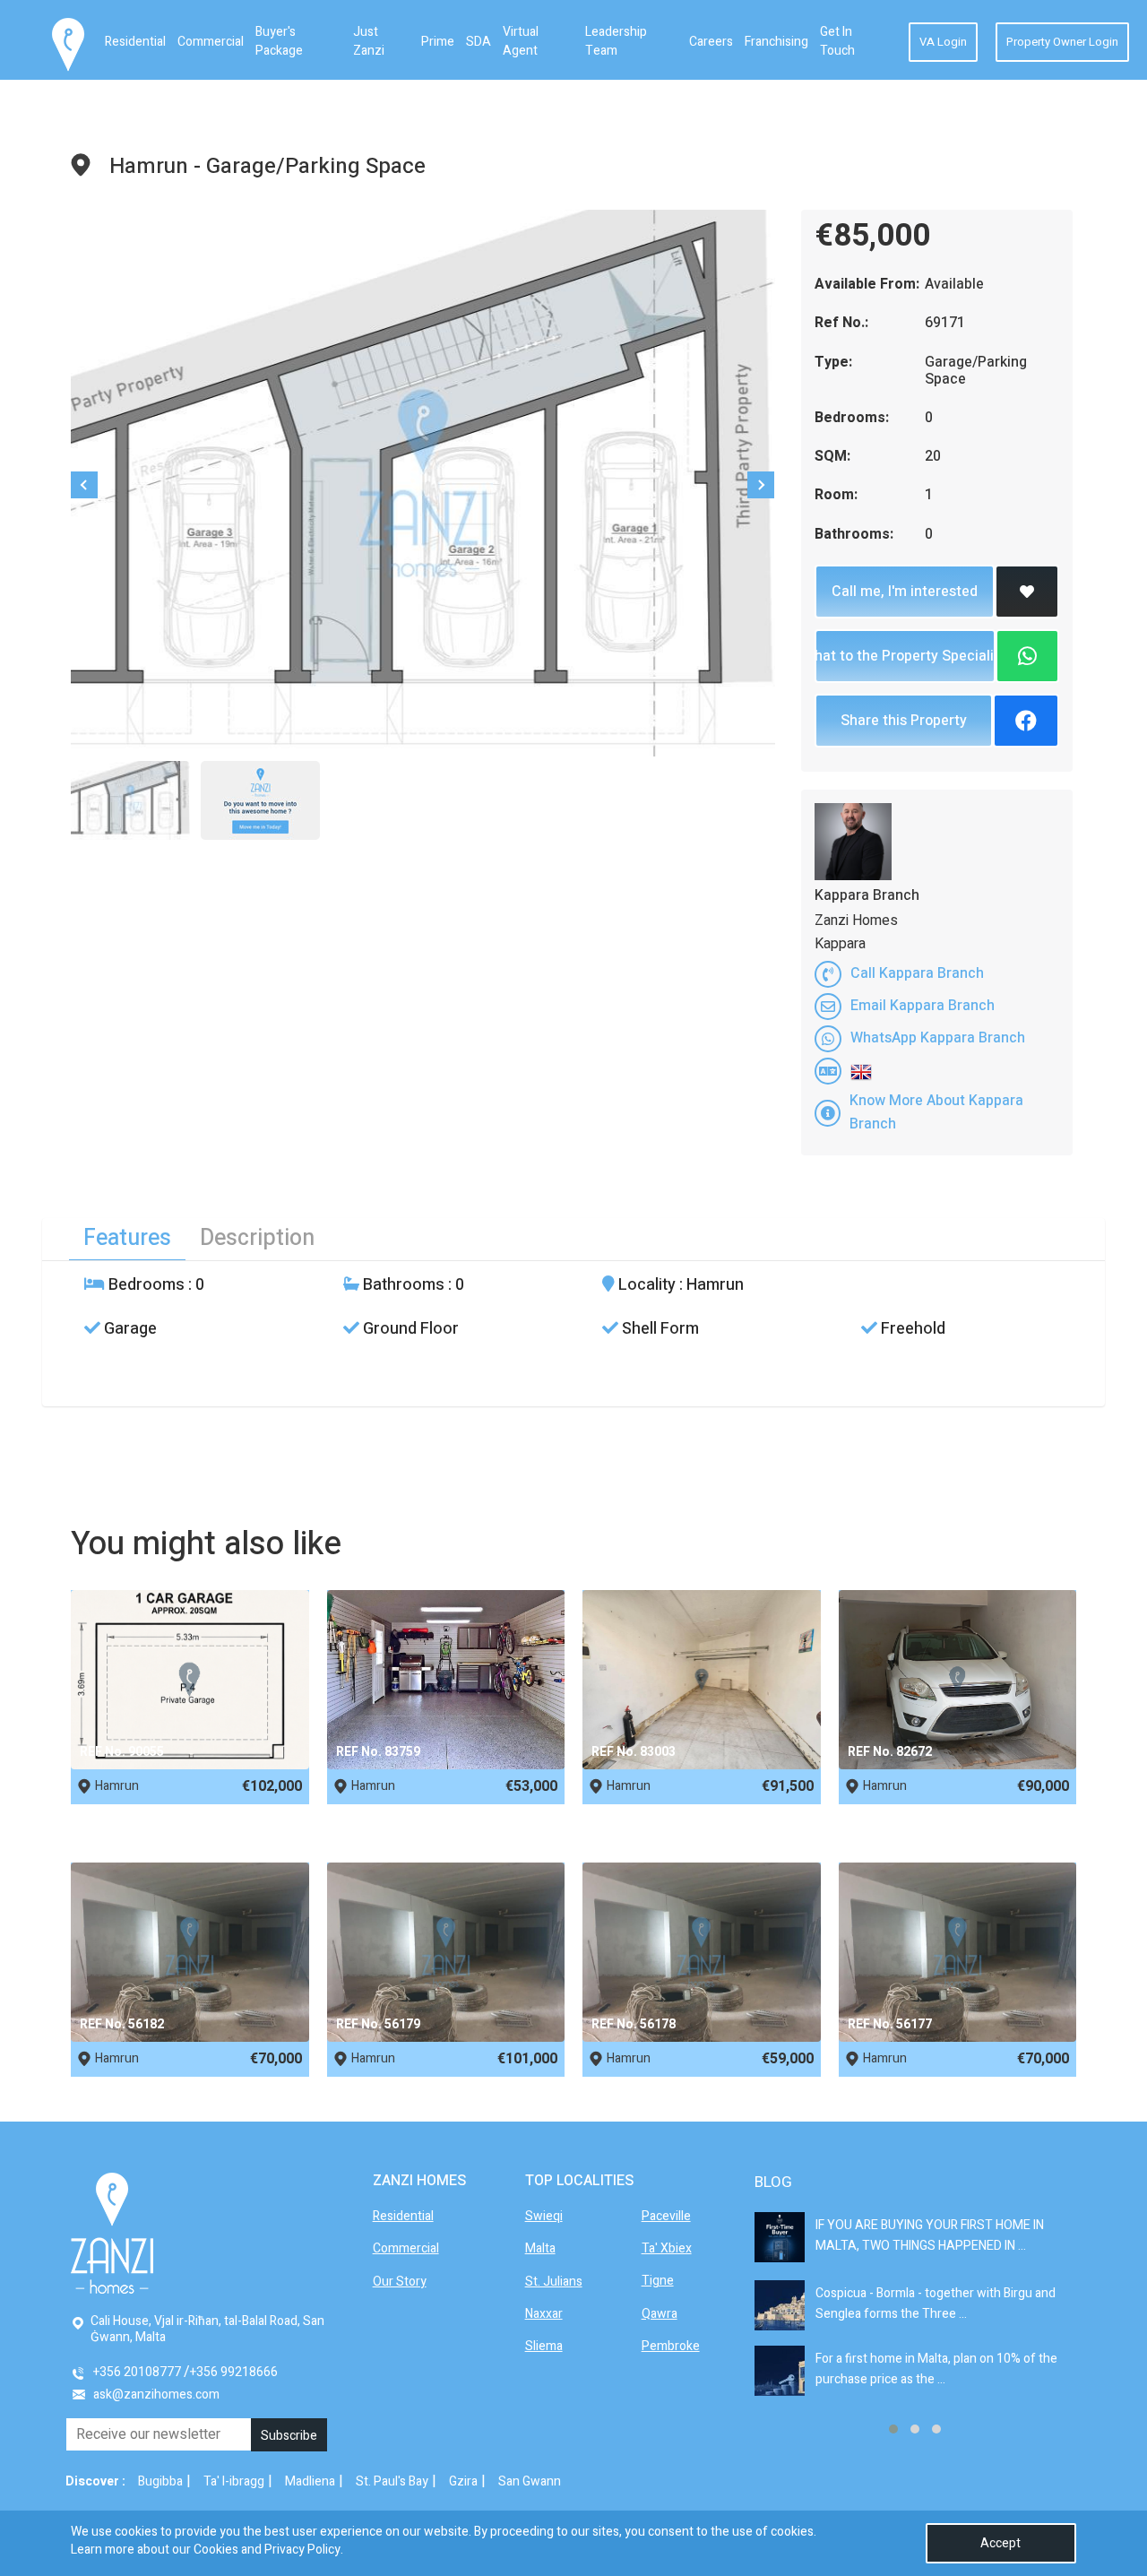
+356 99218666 (234, 2372)
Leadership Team (616, 41)
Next (761, 485)
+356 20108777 (137, 2372)
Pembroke (671, 2346)
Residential (135, 42)
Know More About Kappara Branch (936, 1112)
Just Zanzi (369, 41)
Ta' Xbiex (667, 2248)
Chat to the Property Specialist (905, 656)
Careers (711, 42)
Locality (645, 1285)
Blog (773, 2182)
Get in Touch (837, 41)
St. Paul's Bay (392, 2481)
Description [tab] (257, 1238)
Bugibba (160, 2481)
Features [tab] (127, 1238)
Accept (1000, 2543)
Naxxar (544, 2314)
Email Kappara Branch (923, 1006)
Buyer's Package (279, 41)
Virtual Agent (521, 41)
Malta (540, 2248)
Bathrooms (402, 1285)
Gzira (463, 2481)
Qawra (660, 2314)
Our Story (400, 2282)
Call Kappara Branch (917, 973)
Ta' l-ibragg (234, 2481)
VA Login (943, 42)
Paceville (666, 2216)
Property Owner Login (1062, 42)
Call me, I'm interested (905, 592)
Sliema (544, 2346)
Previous (84, 485)
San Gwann (530, 2481)
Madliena (310, 2481)
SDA (479, 42)
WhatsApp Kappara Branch (938, 1038)
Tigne (658, 2281)
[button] (893, 2429)
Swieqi (544, 2216)
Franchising (776, 42)
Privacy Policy (302, 2550)
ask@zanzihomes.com (156, 2394)
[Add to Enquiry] (1027, 592)
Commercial (211, 42)
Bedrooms (145, 1285)
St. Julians (554, 2282)
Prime (438, 42)
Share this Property (904, 721)
